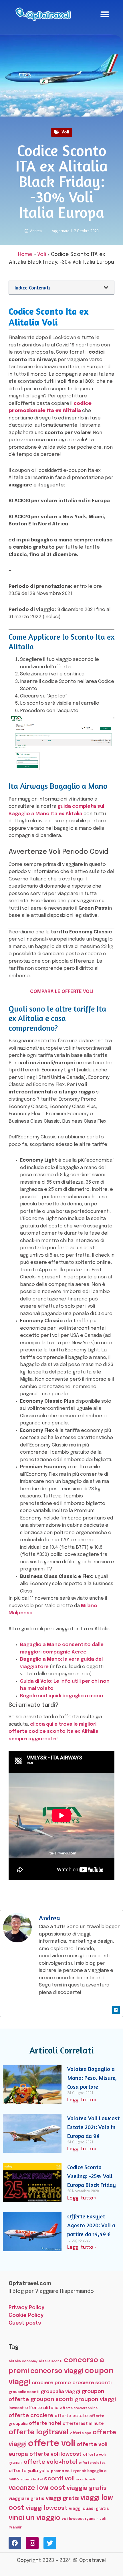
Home (25, 255)
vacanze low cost (37, 2488)
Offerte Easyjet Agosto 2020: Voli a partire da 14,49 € (91, 2225)
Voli (65, 132)
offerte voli (52, 2444)
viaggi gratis (62, 2498)
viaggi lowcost (47, 2508)
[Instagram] (32, 2543)
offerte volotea (92, 2463)
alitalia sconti (51, 2361)
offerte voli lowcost (55, 2454)
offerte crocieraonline (79, 2408)
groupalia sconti (24, 2392)
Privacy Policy (26, 2308)
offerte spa (81, 2433)
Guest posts (25, 2323)
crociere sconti (92, 2383)
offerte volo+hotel (50, 2462)
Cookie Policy (26, 2315)
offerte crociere (31, 2416)
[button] (105, 14)
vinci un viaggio (34, 2518)
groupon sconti (52, 2400)
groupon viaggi (95, 2399)
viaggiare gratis (26, 2499)
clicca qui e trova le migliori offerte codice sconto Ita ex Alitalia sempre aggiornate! (53, 1732)
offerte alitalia (42, 2408)
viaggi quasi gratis (89, 2509)
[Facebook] (15, 2543)
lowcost (16, 2408)
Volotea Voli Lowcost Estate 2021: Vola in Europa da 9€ (93, 2127)
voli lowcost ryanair (80, 2519)
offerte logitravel (39, 2432)
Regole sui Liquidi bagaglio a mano (62, 1696)
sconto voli (86, 2480)
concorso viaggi (57, 2371)
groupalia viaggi (60, 2392)
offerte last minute (83, 2424)
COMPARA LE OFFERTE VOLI (62, 992)
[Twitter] (50, 2543)
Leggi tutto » (82, 2100)
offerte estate (71, 2416)
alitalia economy (23, 2361)
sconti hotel (31, 2480)
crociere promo (51, 2383)
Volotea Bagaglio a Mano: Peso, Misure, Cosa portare (92, 2078)
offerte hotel (45, 2424)
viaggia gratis (87, 2488)
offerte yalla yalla (29, 2471)
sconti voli (59, 2479)
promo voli (61, 2471)
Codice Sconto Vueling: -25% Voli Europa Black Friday (92, 2176)
